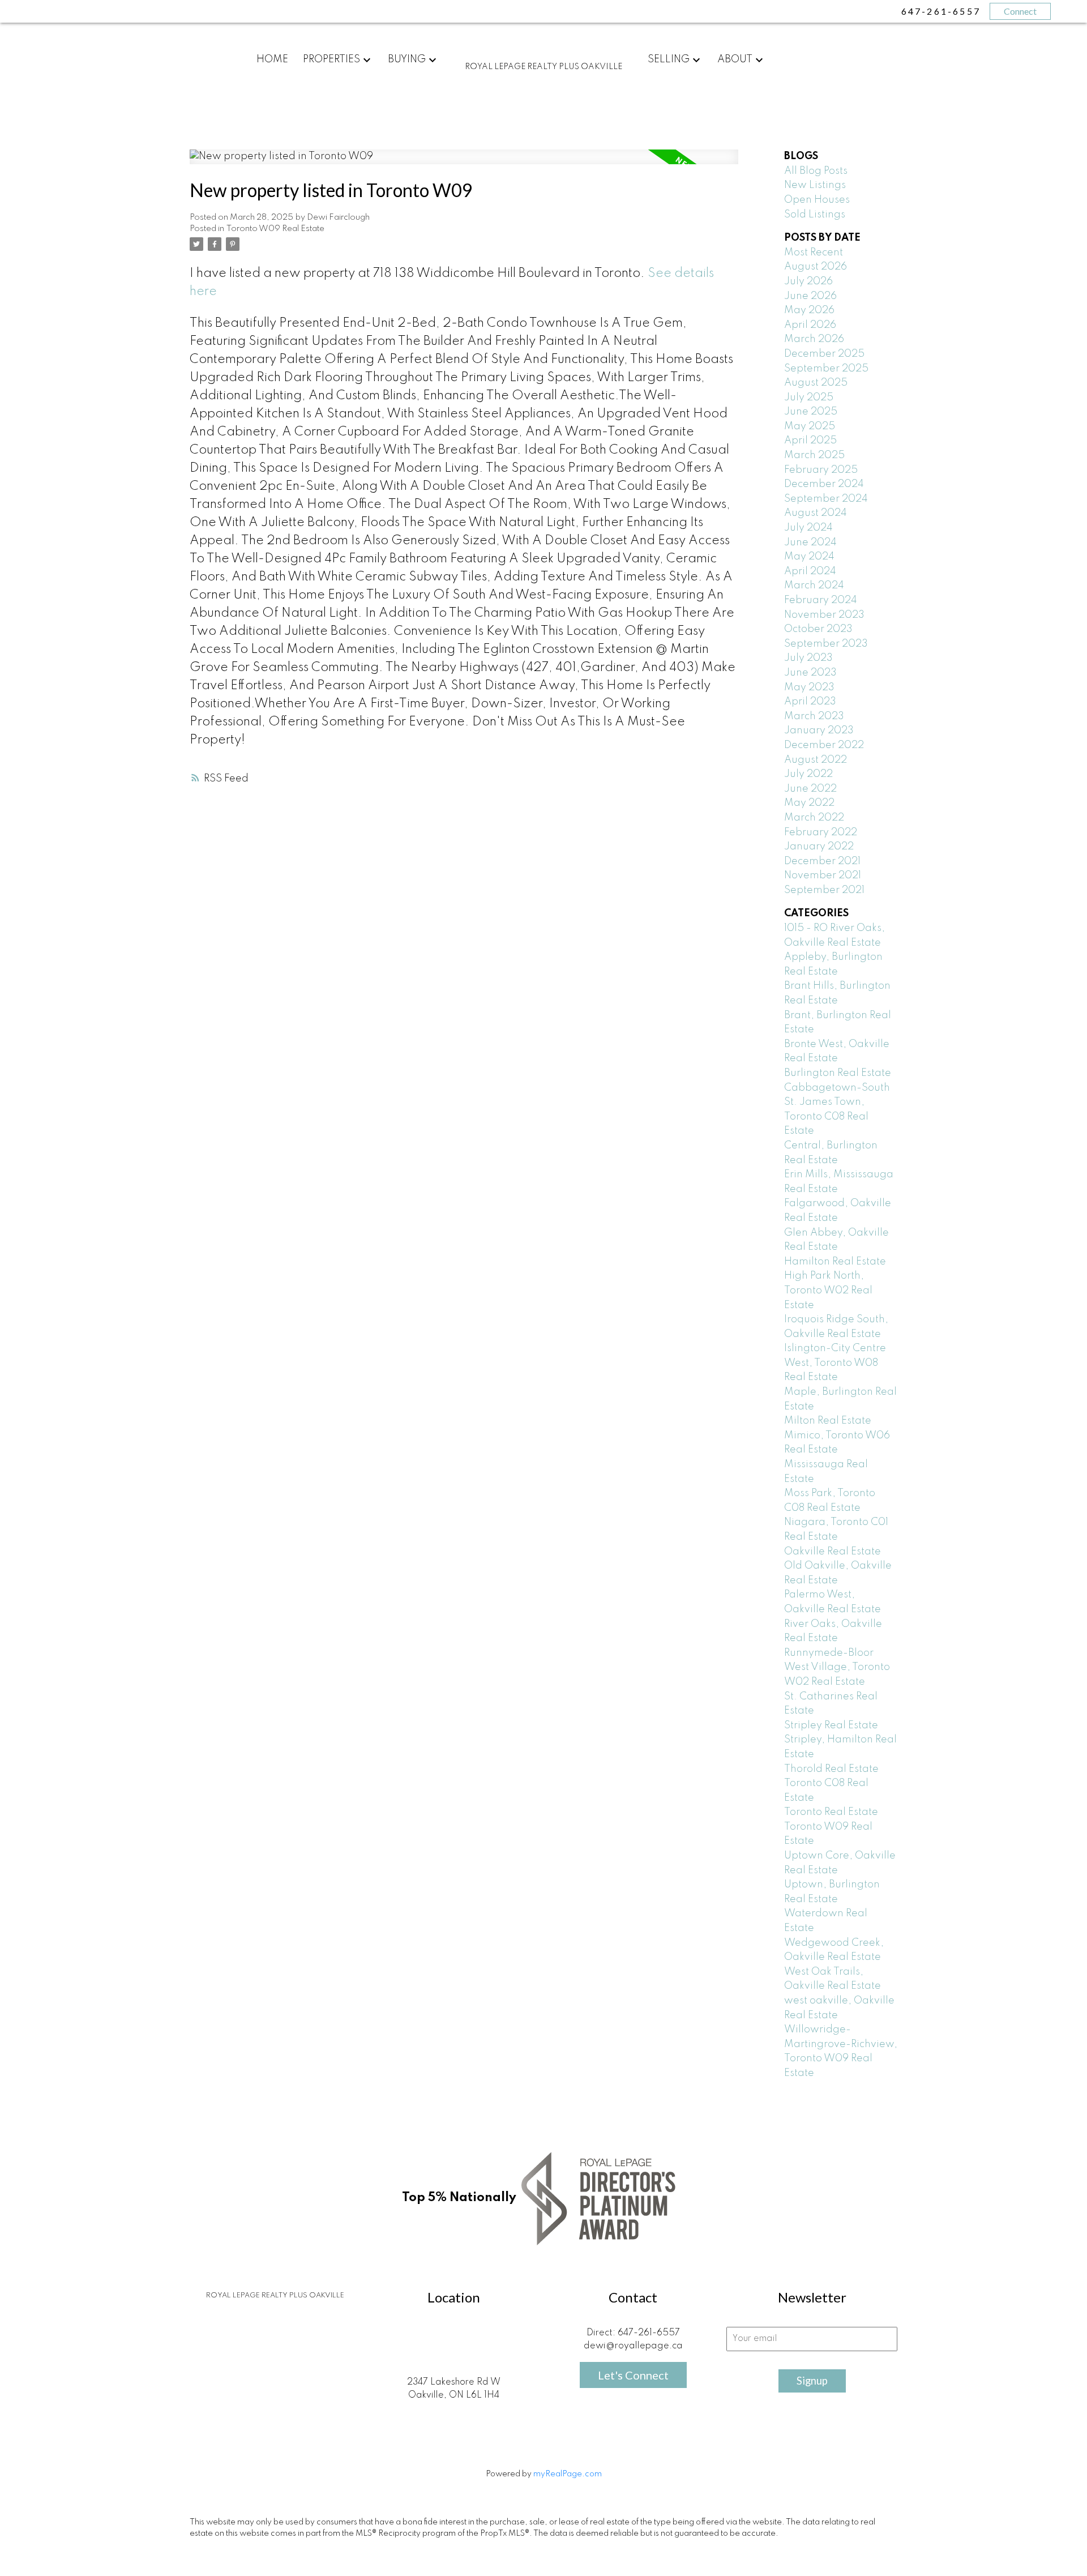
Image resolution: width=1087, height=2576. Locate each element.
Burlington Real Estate (838, 1073)
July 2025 (809, 398)
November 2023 (824, 615)
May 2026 (809, 310)
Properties (331, 59)
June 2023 (810, 673)
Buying (407, 59)
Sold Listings (815, 215)
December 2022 (824, 745)
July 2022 (808, 774)
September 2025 (826, 369)
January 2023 (819, 730)
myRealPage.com (568, 2474)
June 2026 (810, 296)
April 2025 (810, 441)
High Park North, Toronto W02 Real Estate (828, 1290)
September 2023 (826, 644)
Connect (1020, 11)
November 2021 (823, 875)
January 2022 (819, 847)
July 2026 (808, 281)
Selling (669, 59)
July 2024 (808, 528)
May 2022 (809, 803)
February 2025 (821, 470)
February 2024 (821, 600)
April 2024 (810, 571)
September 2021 (824, 890)
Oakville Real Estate (833, 1552)
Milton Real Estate (828, 1421)
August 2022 (816, 760)
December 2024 (824, 484)
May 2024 (809, 557)
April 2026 (810, 325)
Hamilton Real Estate (835, 1262)
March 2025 (814, 455)
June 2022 (810, 789)
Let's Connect (633, 2375)
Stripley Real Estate (831, 1725)
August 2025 (816, 383)
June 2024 (810, 542)
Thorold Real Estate (831, 1769)
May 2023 (809, 687)
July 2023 (808, 658)
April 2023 (810, 702)
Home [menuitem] (272, 59)
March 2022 (814, 818)
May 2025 (810, 426)
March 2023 (814, 716)
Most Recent (814, 253)
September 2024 (826, 499)
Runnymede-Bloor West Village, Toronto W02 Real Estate (837, 1667)
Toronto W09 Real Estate (275, 229)
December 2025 (824, 354)
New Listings (815, 185)
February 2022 (821, 832)
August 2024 (816, 513)
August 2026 (816, 267)
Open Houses (817, 200)
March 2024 (814, 586)
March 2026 (814, 339)
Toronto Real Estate (831, 1812)
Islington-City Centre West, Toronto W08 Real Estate (835, 1363)
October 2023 (818, 629)
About (735, 59)
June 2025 (811, 412)
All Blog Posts (816, 171)
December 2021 (822, 861)
